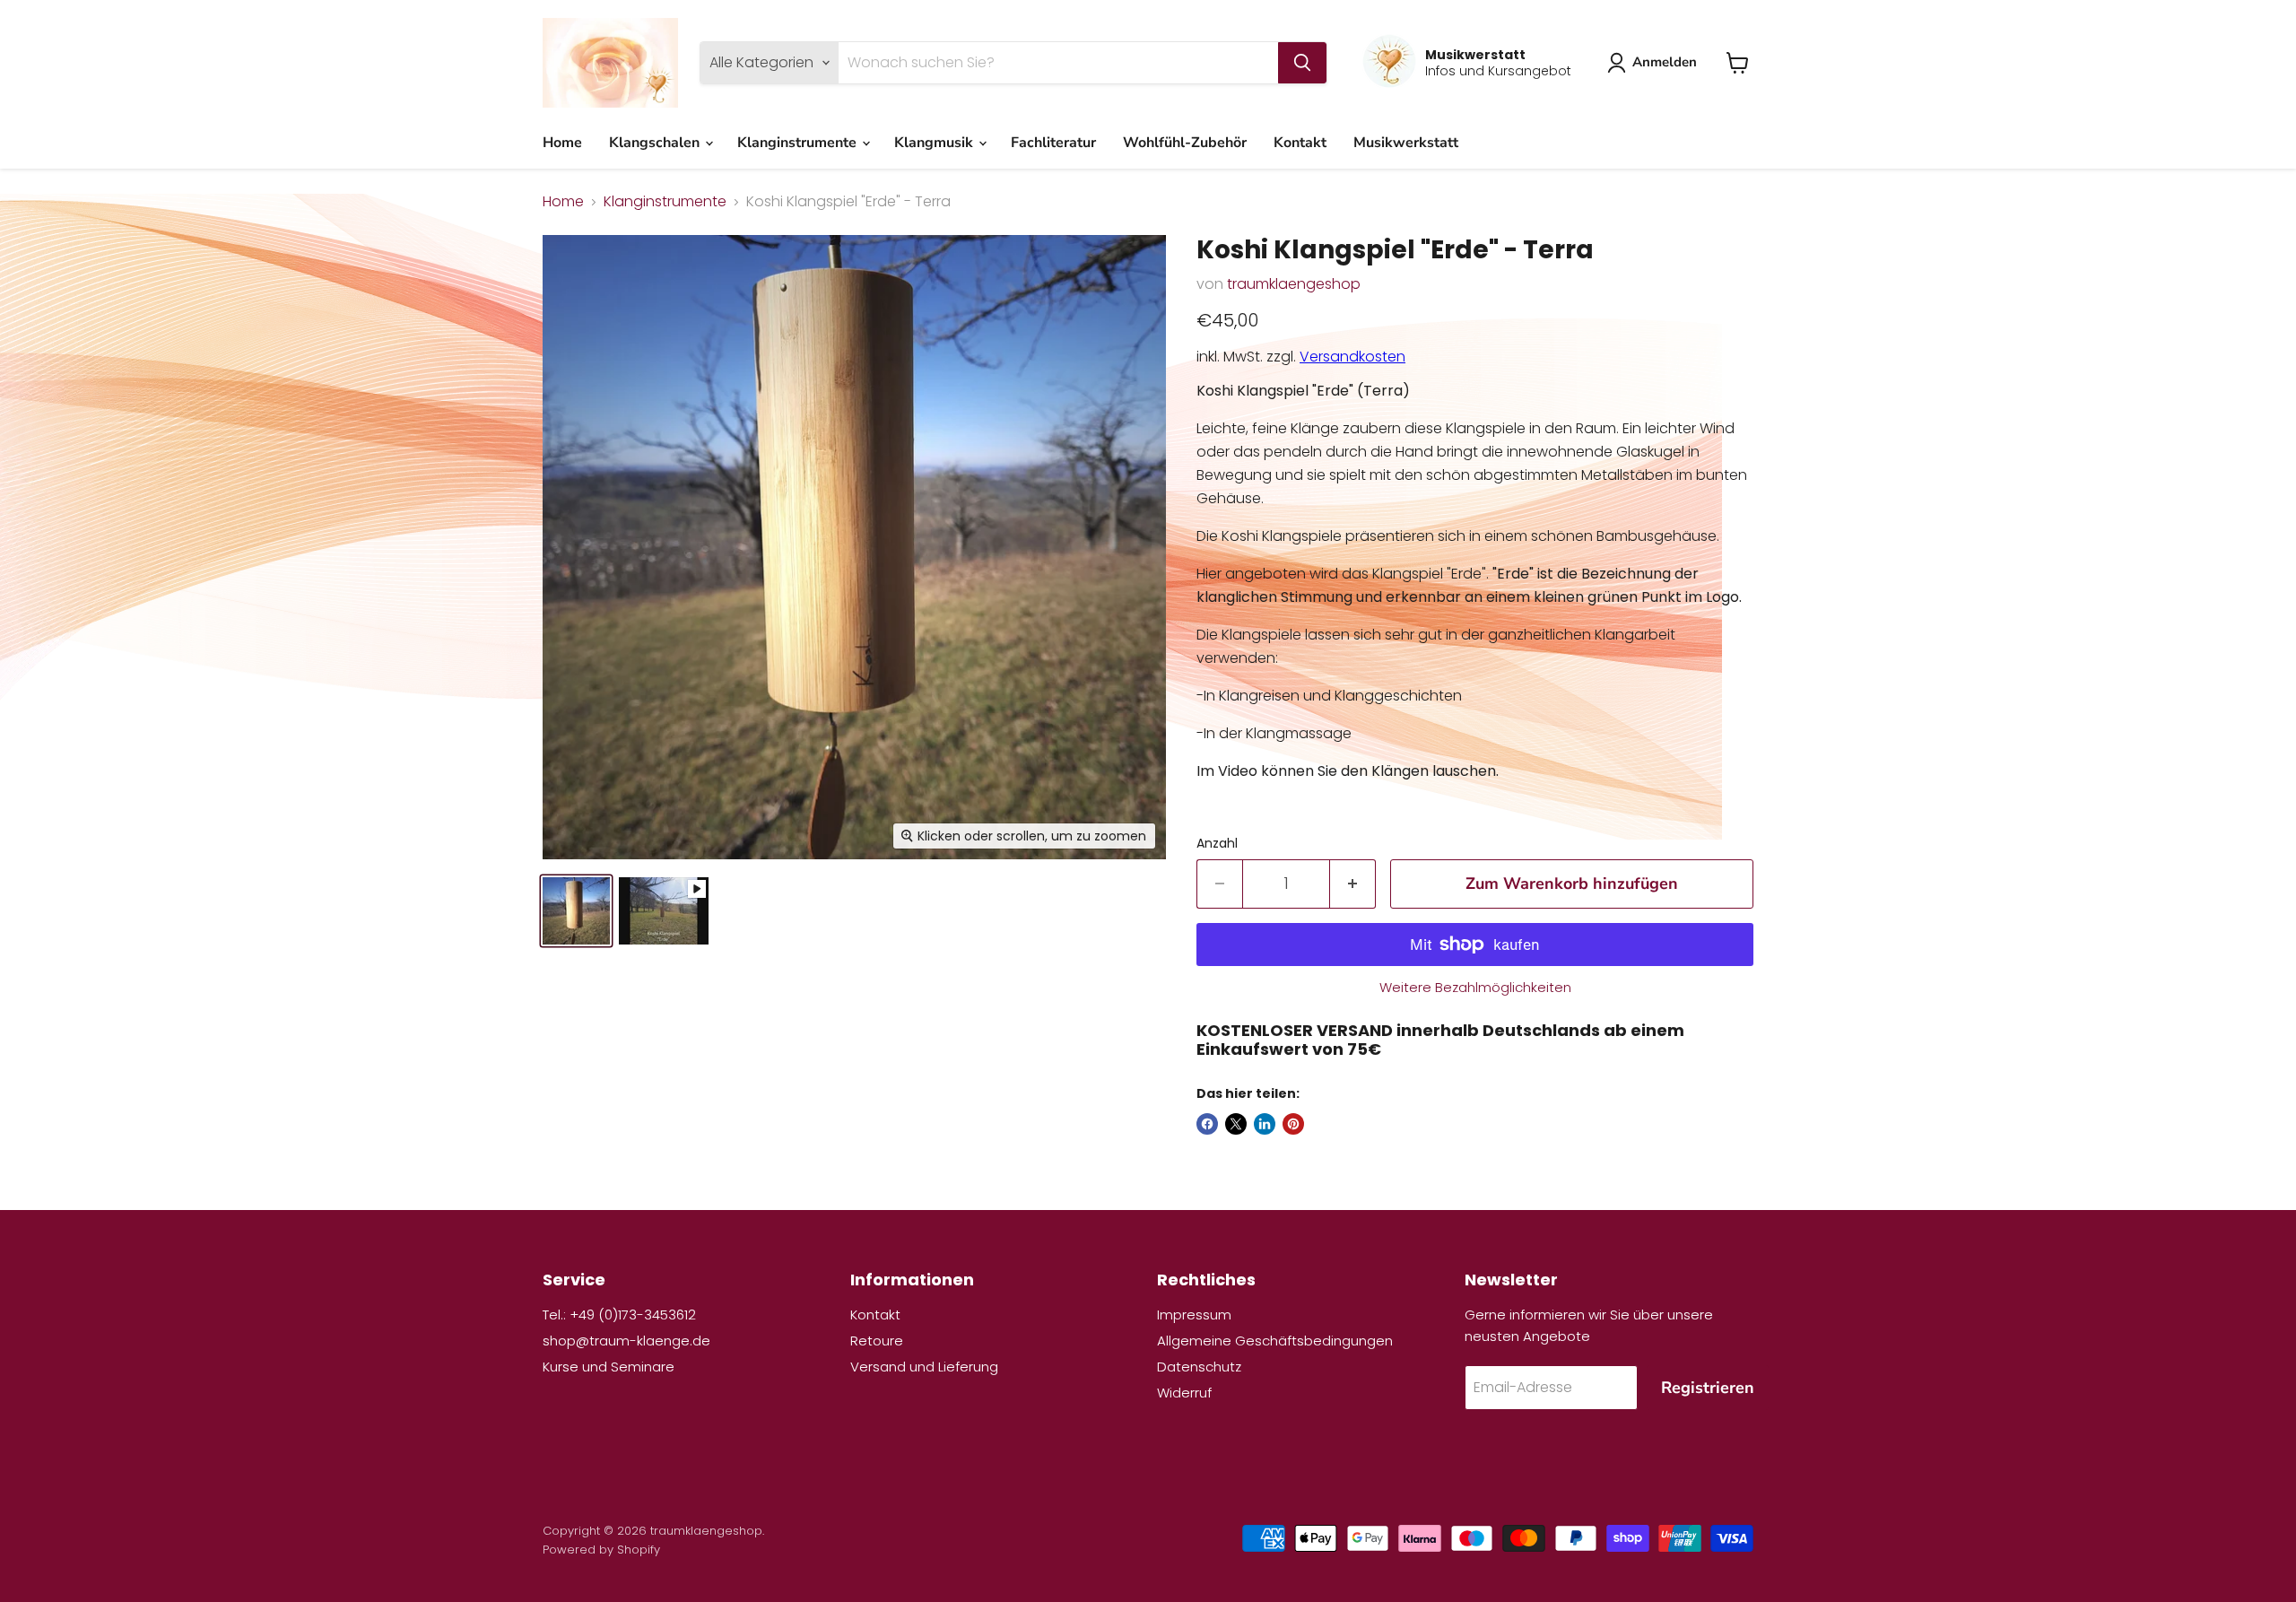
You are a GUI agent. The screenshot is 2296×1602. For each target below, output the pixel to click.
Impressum (1194, 1315)
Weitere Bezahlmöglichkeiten (1475, 987)
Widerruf (1184, 1393)
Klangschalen (656, 143)
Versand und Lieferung (924, 1367)
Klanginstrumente (799, 143)
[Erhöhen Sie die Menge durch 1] (1353, 884)
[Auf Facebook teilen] (1207, 1124)
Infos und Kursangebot (1498, 71)
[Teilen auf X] (1236, 1124)
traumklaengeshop (1294, 284)
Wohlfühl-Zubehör (1185, 143)
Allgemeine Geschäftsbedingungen (1275, 1341)
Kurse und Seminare (609, 1367)
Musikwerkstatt (1406, 143)
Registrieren (1708, 1388)
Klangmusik (935, 143)
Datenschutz (1199, 1367)
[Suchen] (1302, 63)
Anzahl (1217, 843)
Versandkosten (1352, 357)
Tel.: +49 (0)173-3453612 (619, 1315)
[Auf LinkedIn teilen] (1265, 1124)
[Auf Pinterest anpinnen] (1293, 1124)
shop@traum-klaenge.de (626, 1341)
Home (562, 143)
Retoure (877, 1341)
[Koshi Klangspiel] (576, 911)
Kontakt (1300, 143)
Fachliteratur (1053, 143)
